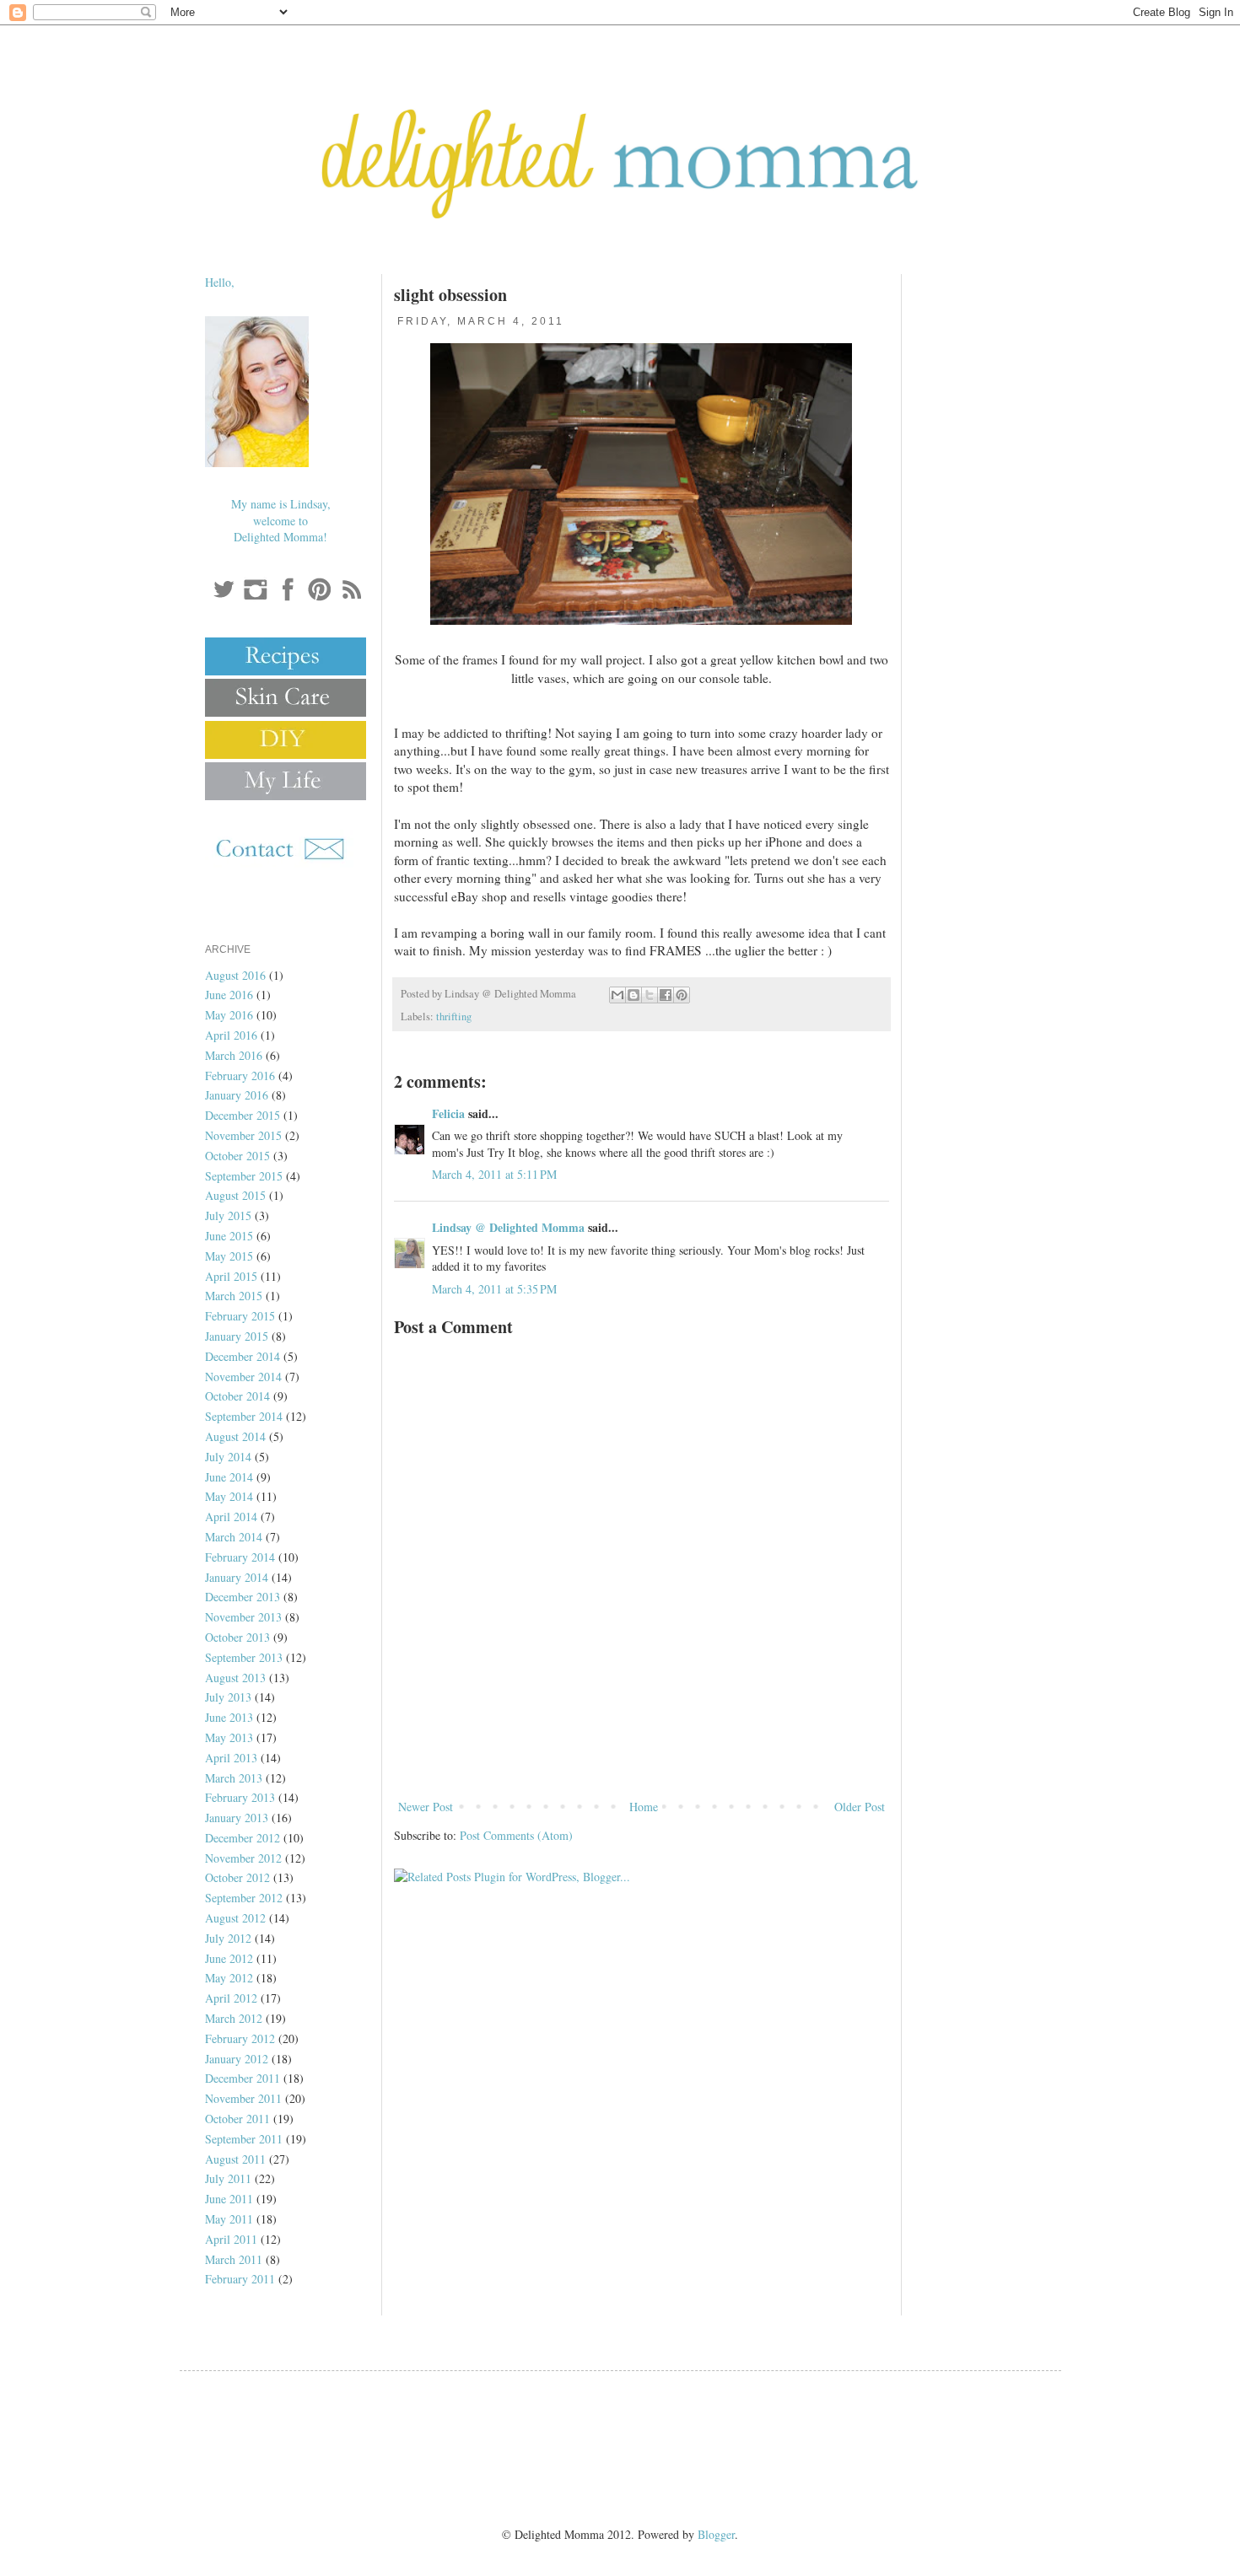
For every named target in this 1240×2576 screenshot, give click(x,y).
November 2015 (243, 1135)
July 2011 (228, 2178)
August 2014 (235, 1436)
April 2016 (231, 1035)
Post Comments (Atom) (516, 1835)
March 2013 (234, 1778)
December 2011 (243, 2078)
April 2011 (231, 2239)
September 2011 (244, 2139)
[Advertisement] (641, 1750)
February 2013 (240, 1797)
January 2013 (237, 1818)
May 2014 (229, 1496)
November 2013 (243, 1617)
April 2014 (231, 1517)
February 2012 (240, 2038)
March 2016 (234, 1055)
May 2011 (229, 2219)
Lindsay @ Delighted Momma (508, 1227)
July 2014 (228, 1457)
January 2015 (237, 1336)
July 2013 (228, 1697)
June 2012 (229, 1958)
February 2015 (240, 1316)
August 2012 (235, 1918)
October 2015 (237, 1156)
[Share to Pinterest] (682, 995)
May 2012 (229, 1978)
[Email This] (617, 995)
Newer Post (426, 1807)
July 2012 (228, 1938)
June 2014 (229, 1477)
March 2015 (234, 1296)
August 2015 (235, 1195)
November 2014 (243, 1377)
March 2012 (234, 2018)
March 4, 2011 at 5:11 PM (494, 1174)
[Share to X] (650, 995)
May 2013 (229, 1737)
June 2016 (229, 995)
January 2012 (237, 2059)
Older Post (860, 1807)
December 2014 (243, 1356)
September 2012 (244, 1898)
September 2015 (244, 1176)
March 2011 (234, 2259)
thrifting (454, 1016)
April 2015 (231, 1276)
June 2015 (229, 1236)
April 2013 (231, 1758)
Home (644, 1807)
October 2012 (237, 1877)
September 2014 (244, 1416)
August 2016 (235, 975)
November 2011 (243, 2098)
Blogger (716, 2534)
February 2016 (240, 1076)
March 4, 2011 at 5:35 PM (494, 1289)
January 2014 (237, 1577)
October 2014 (237, 1396)
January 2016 (237, 1095)
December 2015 (243, 1115)
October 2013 (237, 1637)
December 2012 (243, 1838)
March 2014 (234, 1537)
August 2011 (235, 2159)
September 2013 (244, 1657)
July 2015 (228, 1215)
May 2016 (229, 1015)
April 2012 (231, 1998)
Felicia (448, 1113)
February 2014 (240, 1557)
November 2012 (243, 1858)
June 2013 (229, 1717)
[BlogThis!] (633, 995)
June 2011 (229, 2199)
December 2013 (243, 1597)
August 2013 (235, 1678)
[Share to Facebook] (666, 995)
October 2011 (237, 2119)
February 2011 (240, 2279)
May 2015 (229, 1256)
